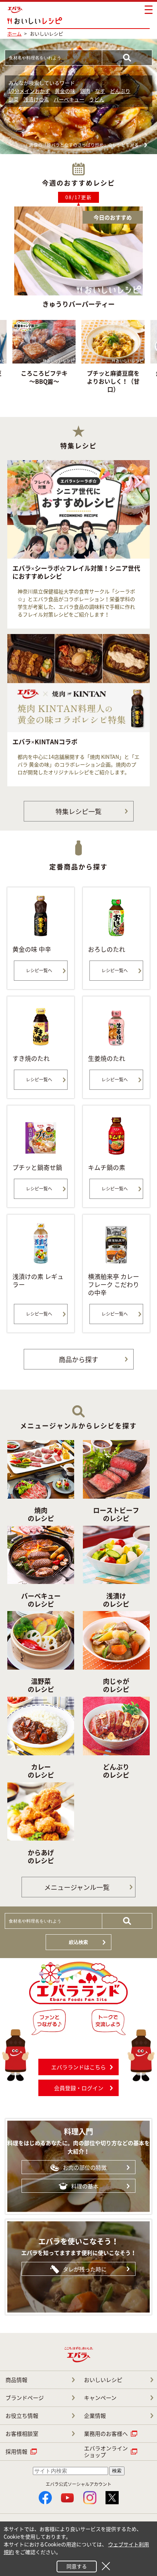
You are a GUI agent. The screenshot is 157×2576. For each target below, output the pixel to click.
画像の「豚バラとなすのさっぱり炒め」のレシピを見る (84, 145)
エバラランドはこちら (78, 2067)
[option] (113, 359)
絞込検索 (78, 1942)
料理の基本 (85, 2186)
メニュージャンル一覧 (77, 1887)
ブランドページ (25, 2398)
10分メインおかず (29, 91)
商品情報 (16, 2380)
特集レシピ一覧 (78, 811)
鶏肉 (85, 91)
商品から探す (78, 1359)
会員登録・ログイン (79, 2088)
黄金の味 (65, 91)
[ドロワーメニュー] (149, 10)
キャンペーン (100, 2398)
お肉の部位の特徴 (85, 2167)
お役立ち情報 (22, 2416)
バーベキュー (69, 99)
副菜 (14, 99)
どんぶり (120, 91)
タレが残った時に (85, 2269)
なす (100, 91)
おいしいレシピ (103, 2380)
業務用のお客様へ (106, 2434)
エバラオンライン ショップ (106, 2452)
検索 (117, 2471)
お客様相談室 (22, 2434)
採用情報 (16, 2452)
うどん (97, 99)
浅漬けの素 (36, 99)
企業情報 (95, 2416)
